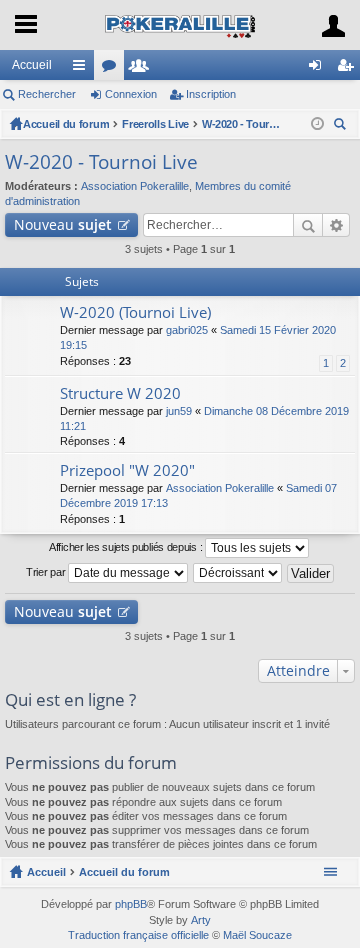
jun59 (179, 411)
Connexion (131, 94)
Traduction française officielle (138, 935)
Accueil (32, 65)
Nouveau (63, 224)
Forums (113, 69)
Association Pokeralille (135, 186)
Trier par (47, 572)
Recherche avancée (336, 225)
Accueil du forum (66, 124)
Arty (201, 920)
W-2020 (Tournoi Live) (135, 312)
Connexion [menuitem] (319, 69)
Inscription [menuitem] (349, 69)
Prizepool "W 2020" (127, 470)
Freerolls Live (155, 124)
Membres (143, 69)
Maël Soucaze (257, 935)
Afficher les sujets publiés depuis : (127, 547)
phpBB (131, 904)
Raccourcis (83, 69)
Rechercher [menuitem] (342, 126)
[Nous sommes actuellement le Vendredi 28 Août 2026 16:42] (317, 124)
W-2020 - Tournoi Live (242, 124)
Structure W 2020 (120, 393)
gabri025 (187, 330)
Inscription (211, 94)
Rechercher (47, 94)
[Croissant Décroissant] (238, 573)
